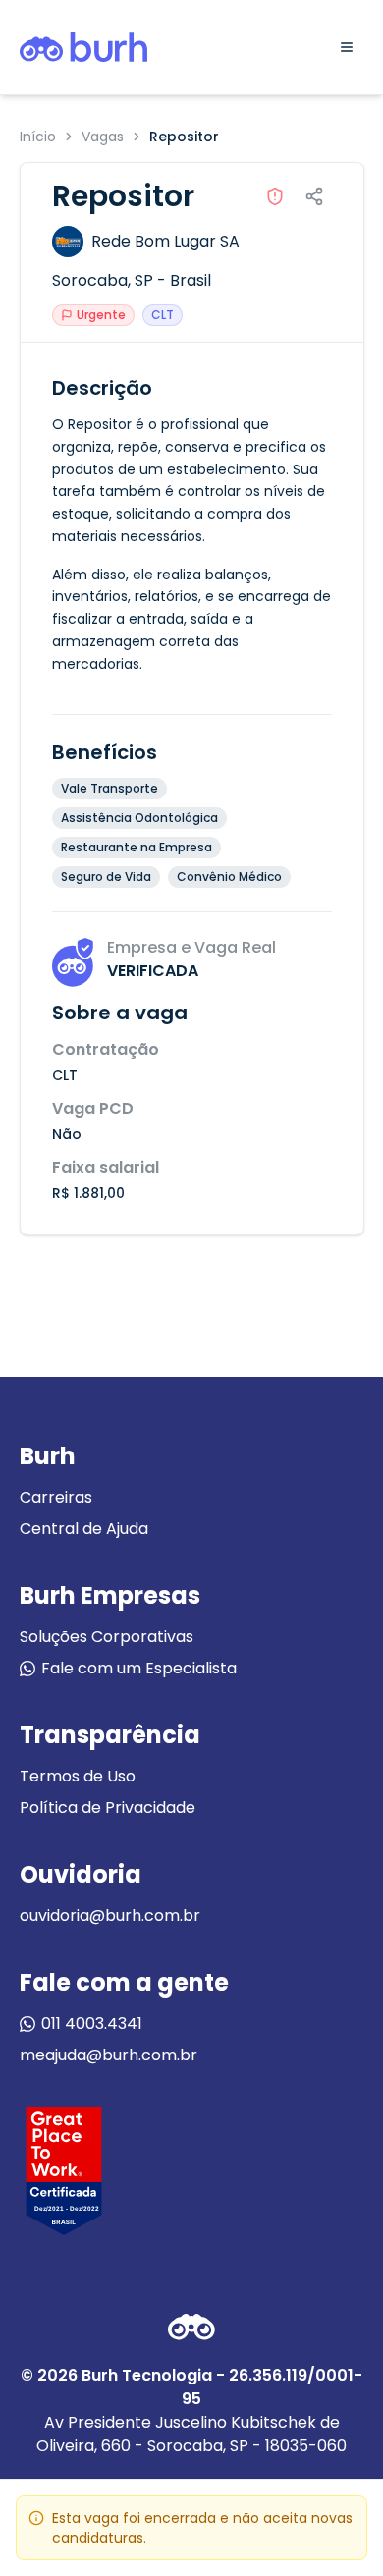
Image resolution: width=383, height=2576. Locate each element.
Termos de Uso (78, 1776)
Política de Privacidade (108, 1808)
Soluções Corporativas (107, 1637)
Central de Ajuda (84, 1529)
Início (38, 137)
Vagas (103, 137)
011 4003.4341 (92, 2024)
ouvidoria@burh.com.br (110, 1916)
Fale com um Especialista (139, 1668)
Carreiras (56, 1497)
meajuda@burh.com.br (109, 2055)
